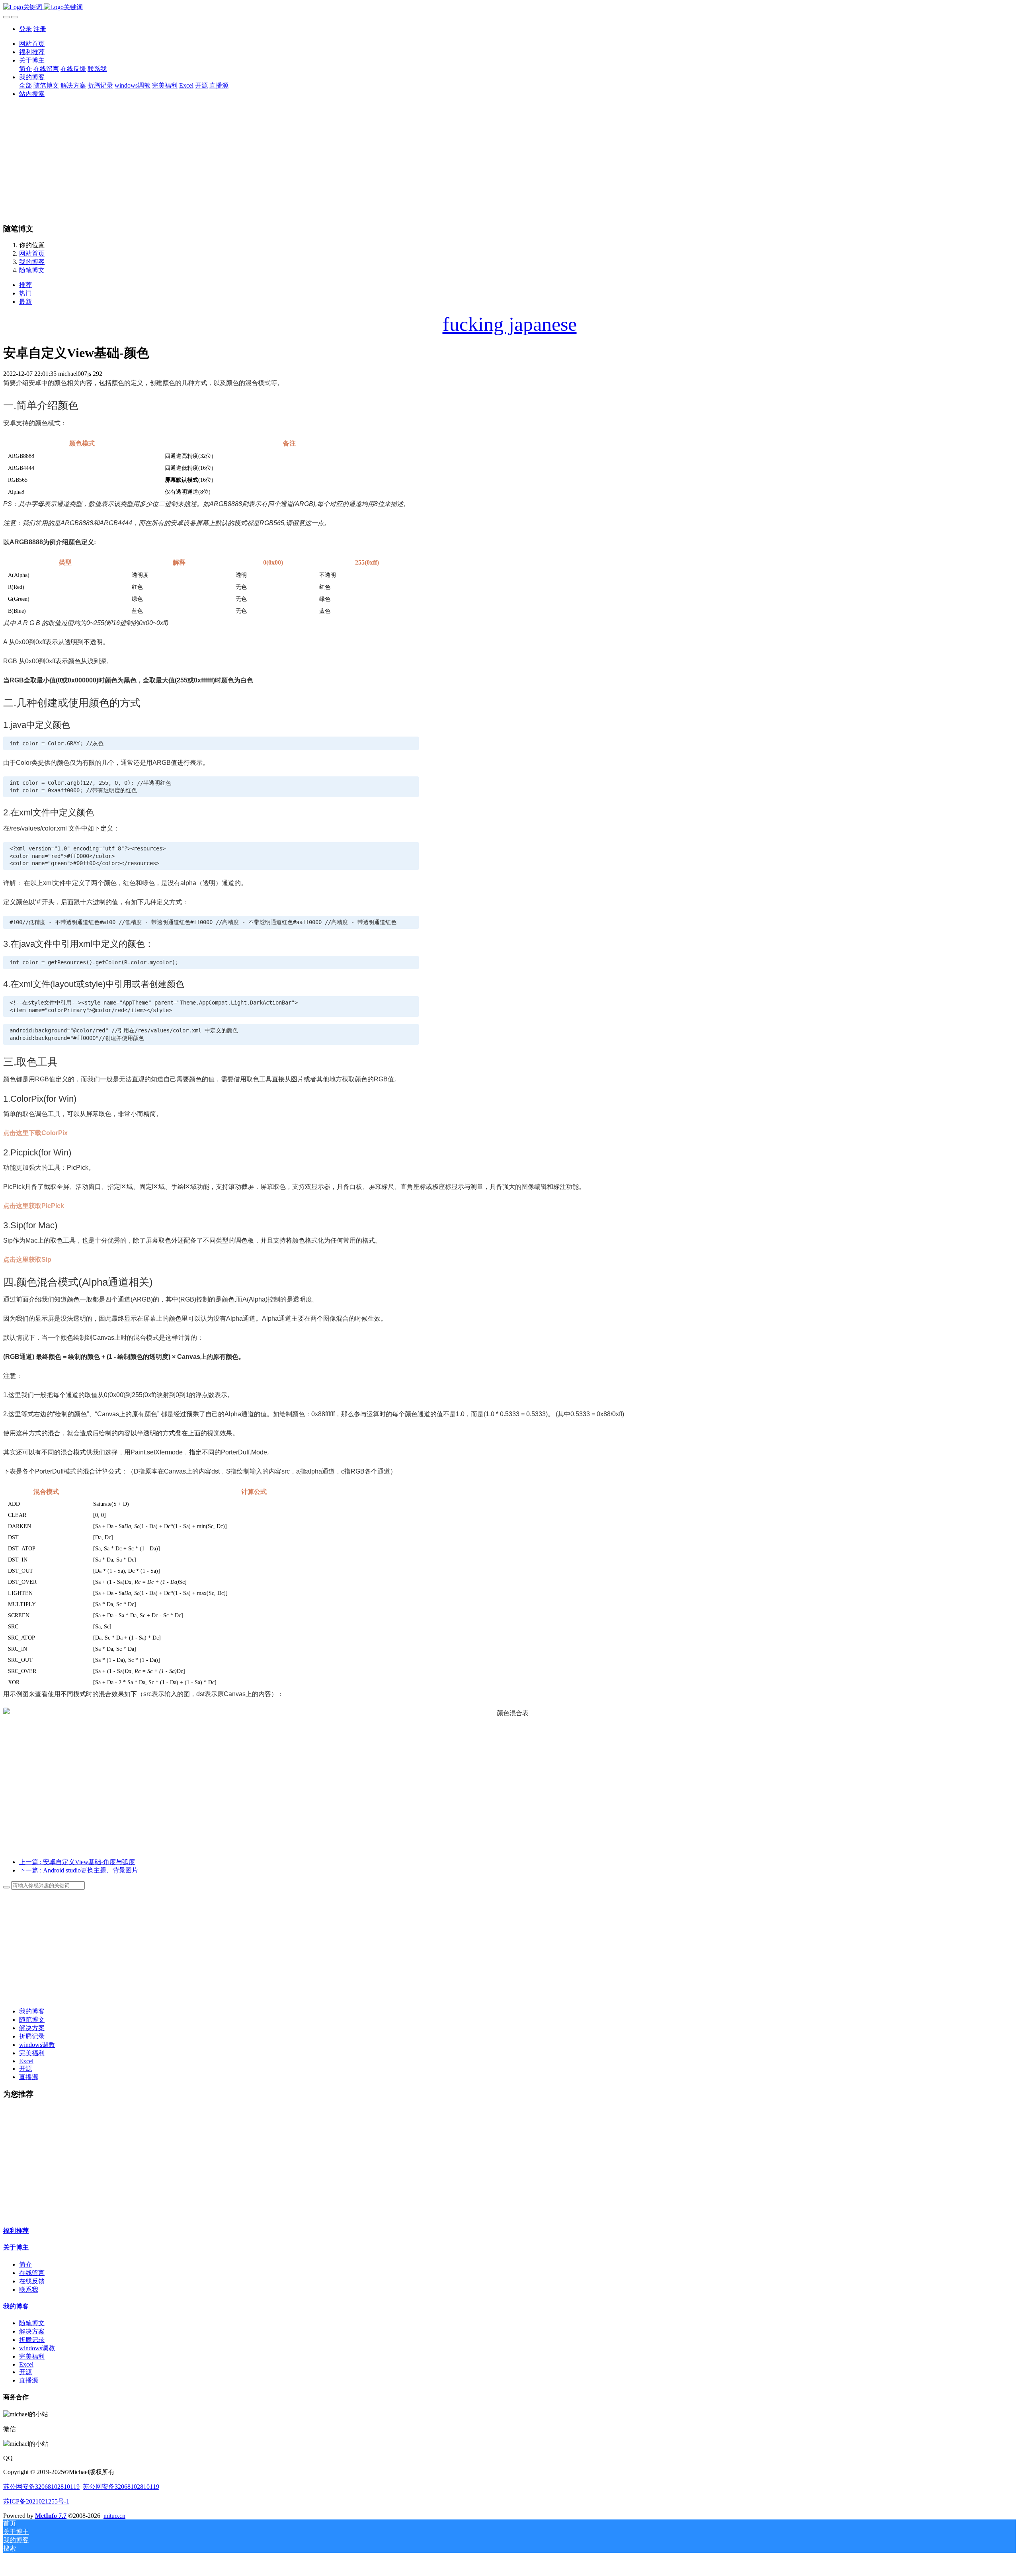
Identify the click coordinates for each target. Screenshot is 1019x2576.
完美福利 (32, 2053)
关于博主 (16, 2247)
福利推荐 (16, 2231)
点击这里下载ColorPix (35, 1133)
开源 (25, 2069)
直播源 (29, 2077)
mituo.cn (114, 2516)
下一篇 (79, 1870)
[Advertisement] (509, 160)
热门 (25, 293)
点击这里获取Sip (27, 1260)
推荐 (25, 285)
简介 (25, 2264)
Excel (26, 2061)
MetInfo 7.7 (51, 2516)
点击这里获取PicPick (34, 1206)
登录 (25, 29)
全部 (25, 85)
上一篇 (77, 1862)
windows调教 (37, 2045)
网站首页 (32, 44)
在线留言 (32, 2273)
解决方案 (32, 2028)
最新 (25, 302)
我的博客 (32, 262)
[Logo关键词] (509, 7)
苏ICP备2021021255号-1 (36, 2501)
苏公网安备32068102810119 (41, 2487)
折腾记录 (32, 2036)
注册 (40, 29)
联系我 (29, 2290)
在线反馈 (32, 2281)
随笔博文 (32, 270)
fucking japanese (510, 324)
